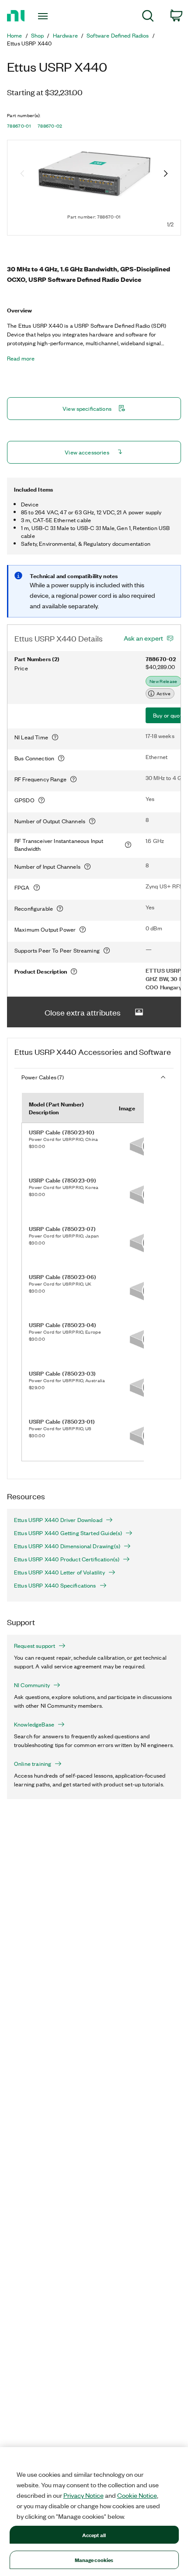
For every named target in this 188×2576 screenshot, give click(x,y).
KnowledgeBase (34, 1724)
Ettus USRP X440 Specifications (55, 1585)
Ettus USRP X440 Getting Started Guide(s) (68, 1533)
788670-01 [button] (19, 126)
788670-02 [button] (50, 126)
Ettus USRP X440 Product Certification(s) (67, 1559)
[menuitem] (148, 17)
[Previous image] (22, 174)
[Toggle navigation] (45, 16)
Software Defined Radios (118, 35)
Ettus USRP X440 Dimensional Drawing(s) (67, 1546)
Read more (21, 358)
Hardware (65, 35)
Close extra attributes (83, 1012)
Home (15, 35)
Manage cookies (94, 2560)
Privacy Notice (84, 2495)
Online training (33, 1764)
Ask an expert (143, 638)
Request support (35, 1646)
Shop (38, 35)
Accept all (94, 2535)
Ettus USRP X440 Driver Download (58, 1520)
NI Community (32, 1685)
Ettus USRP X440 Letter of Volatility (59, 1572)
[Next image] (166, 174)
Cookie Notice (137, 2495)
